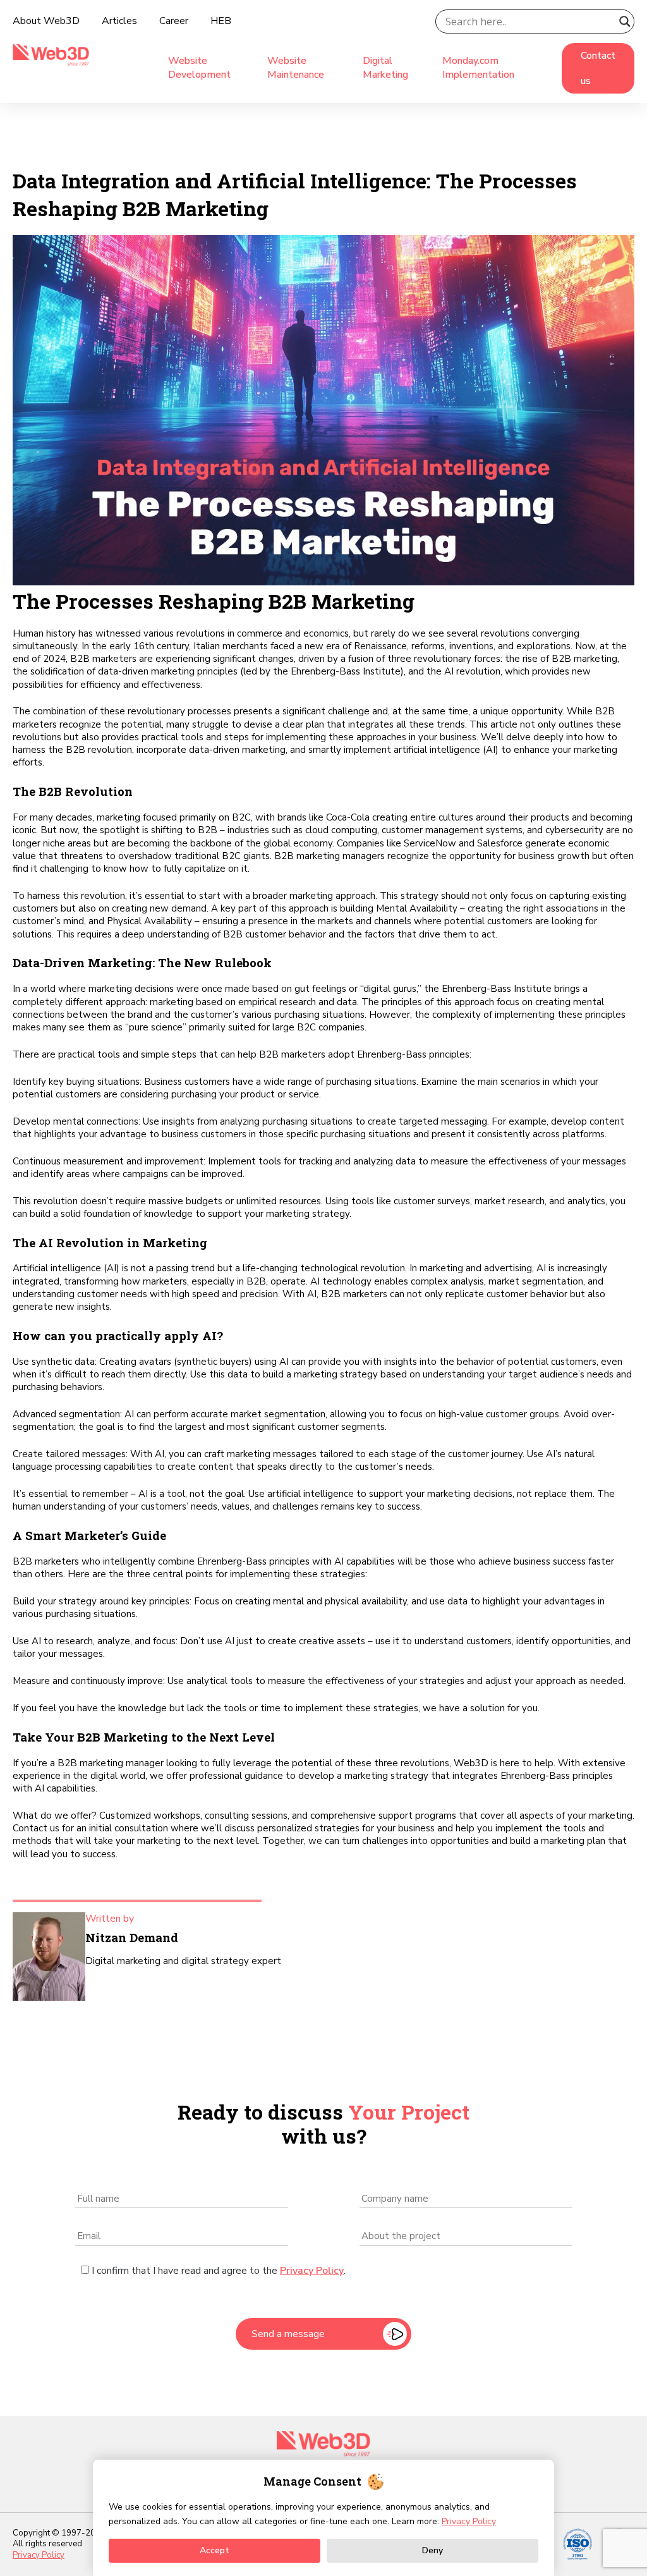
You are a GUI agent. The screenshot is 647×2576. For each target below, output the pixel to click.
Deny (432, 2550)
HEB (221, 21)
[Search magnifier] (625, 21)
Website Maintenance (296, 68)
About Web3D (46, 21)
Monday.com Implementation (478, 68)
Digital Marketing (385, 68)
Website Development (199, 68)
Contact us (598, 68)
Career (174, 21)
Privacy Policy (312, 2271)
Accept (215, 2550)
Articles (119, 21)
